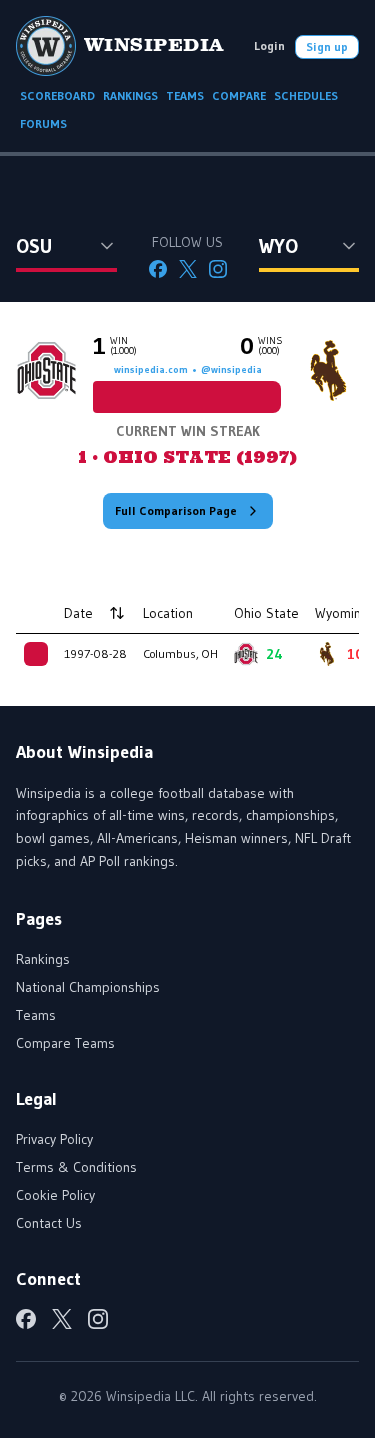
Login (269, 45)
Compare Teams (65, 1043)
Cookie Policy (55, 1195)
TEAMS (185, 95)
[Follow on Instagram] (218, 269)
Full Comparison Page (176, 510)
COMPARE (239, 95)
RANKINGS (130, 95)
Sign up (327, 46)
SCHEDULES (306, 95)
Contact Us (49, 1223)
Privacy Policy (54, 1139)
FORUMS (43, 123)
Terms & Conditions (76, 1167)
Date (78, 613)
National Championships (88, 987)
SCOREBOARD (57, 95)
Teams (36, 1015)
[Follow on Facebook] (158, 269)
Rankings (43, 959)
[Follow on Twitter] (188, 269)
